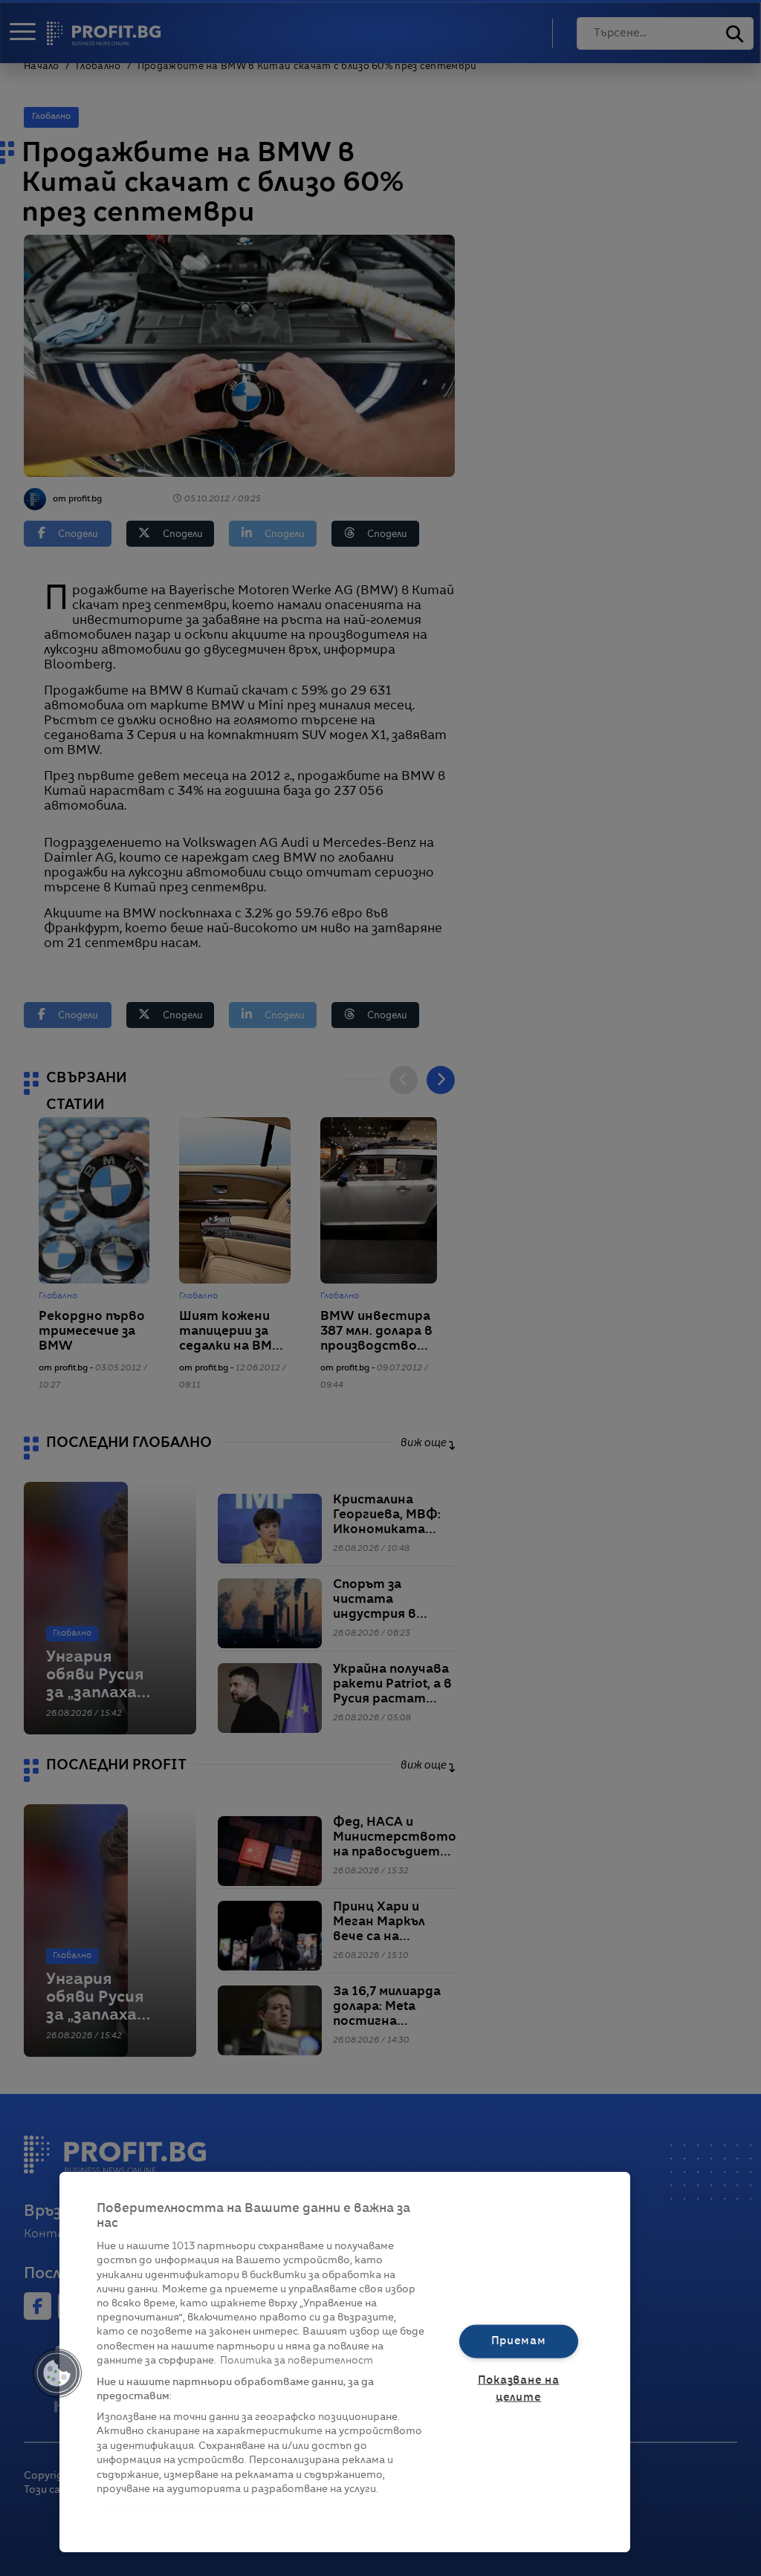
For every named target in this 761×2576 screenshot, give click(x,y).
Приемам (519, 2341)
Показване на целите (519, 2389)
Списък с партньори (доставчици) (187, 2507)
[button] (57, 2373)
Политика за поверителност (297, 2361)
